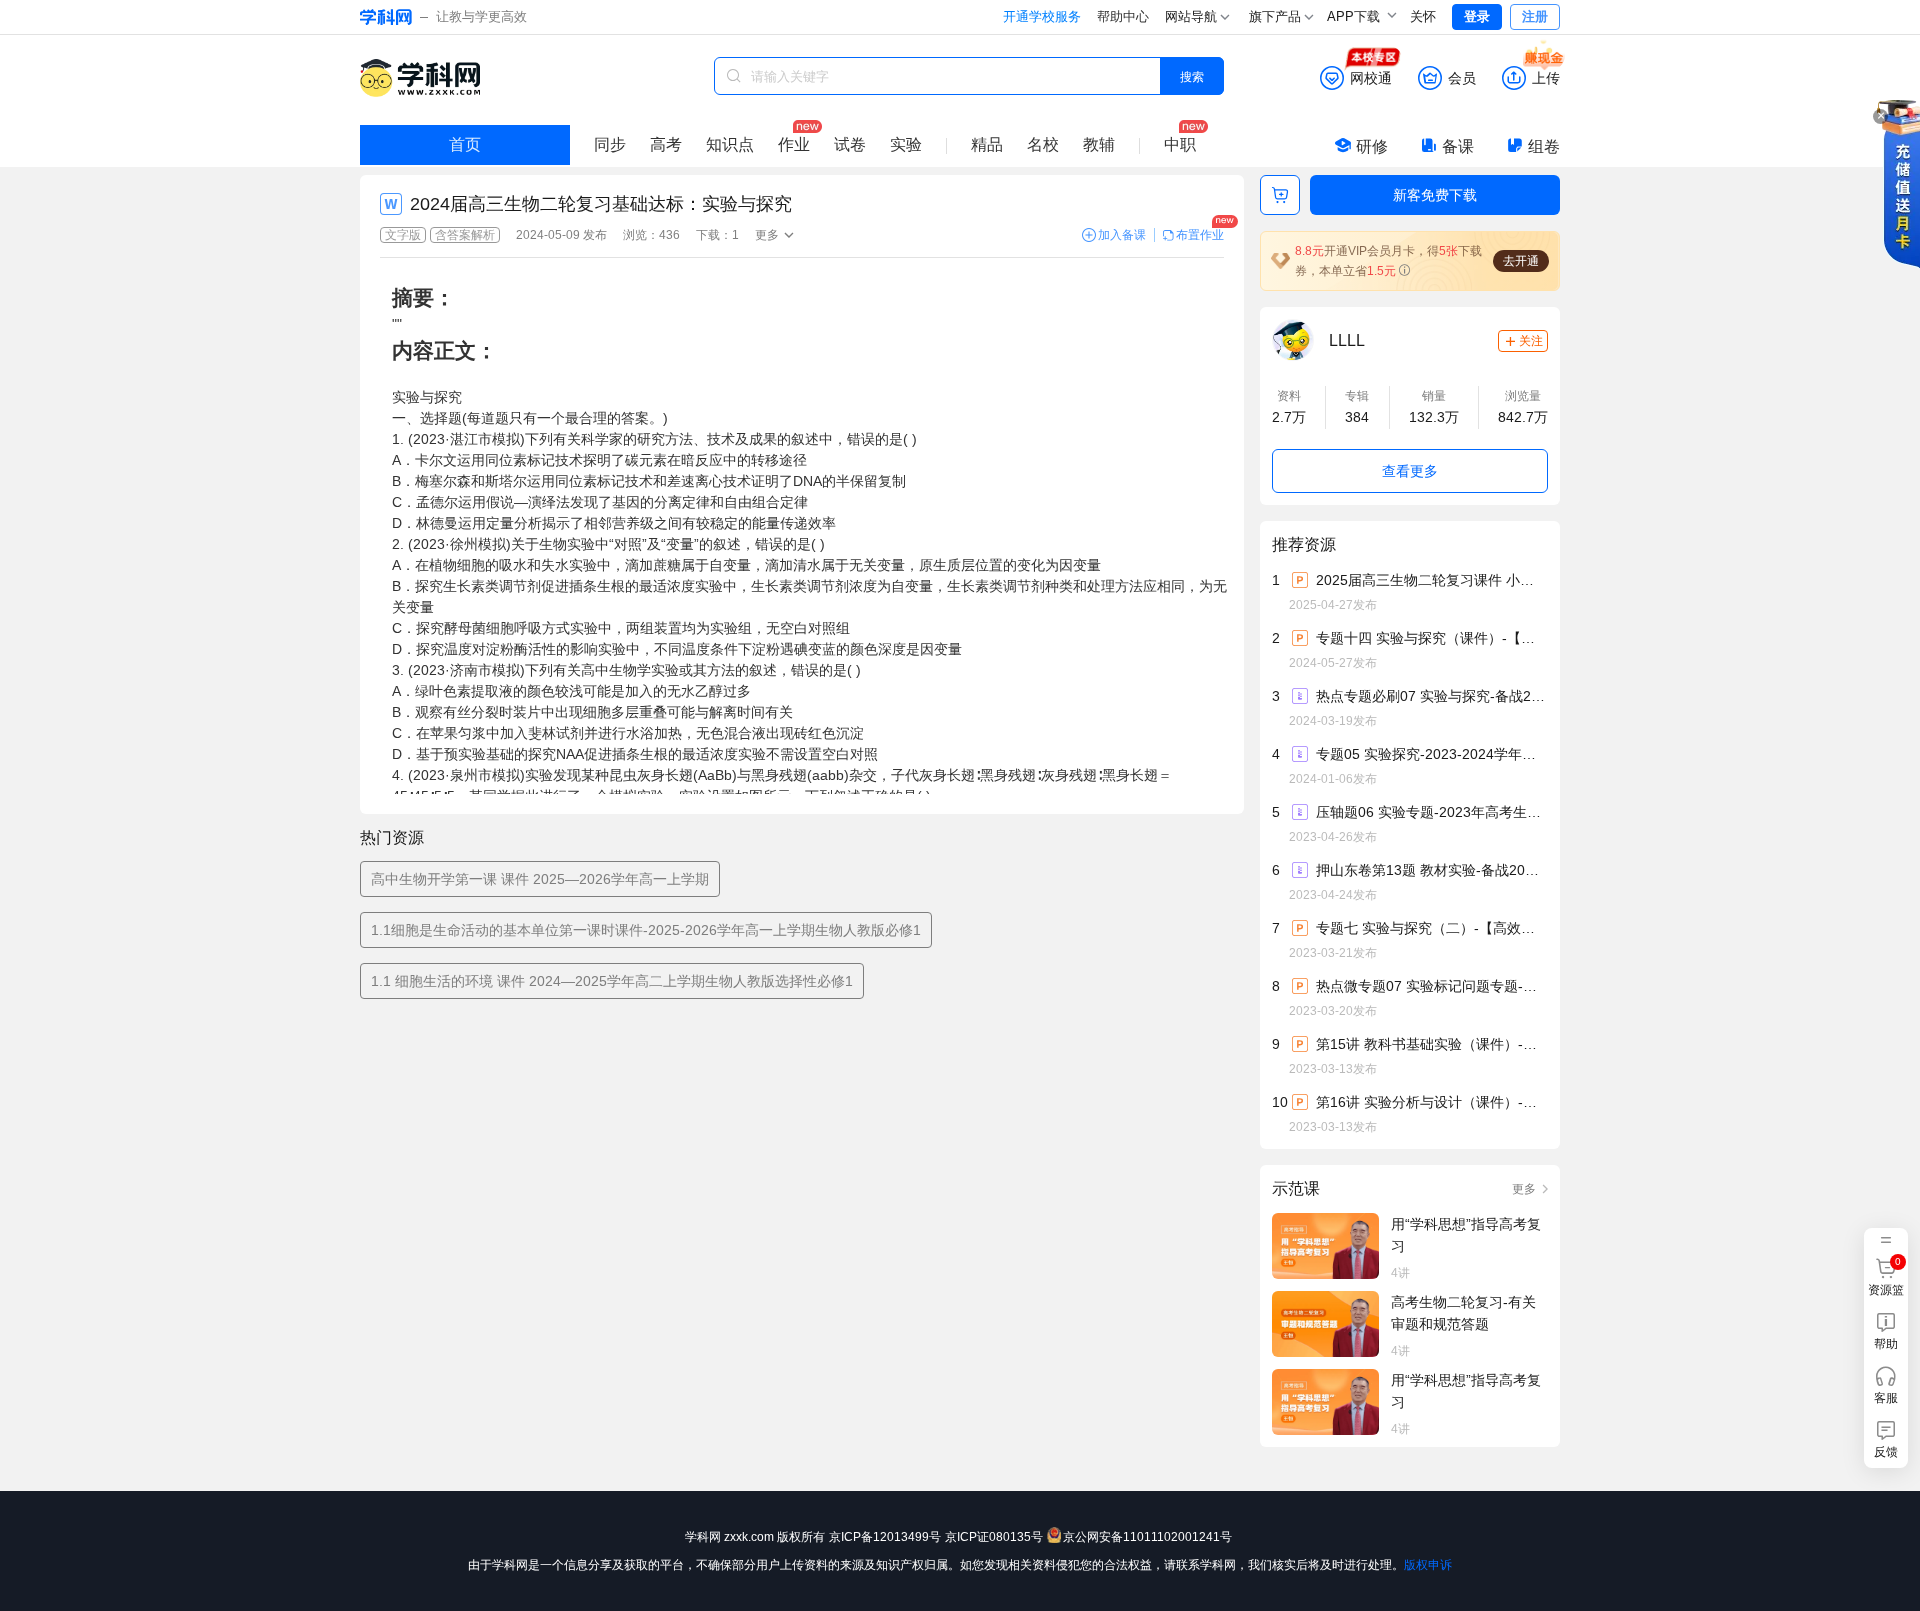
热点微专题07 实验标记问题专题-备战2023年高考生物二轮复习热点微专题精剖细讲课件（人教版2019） (1431, 986)
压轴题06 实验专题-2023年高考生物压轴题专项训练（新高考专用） (1431, 812)
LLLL (1347, 340)
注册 (1535, 16)
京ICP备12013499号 (885, 1537)
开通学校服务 (1042, 16)
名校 (1043, 144)
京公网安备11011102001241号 (1147, 1537)
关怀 (1423, 16)
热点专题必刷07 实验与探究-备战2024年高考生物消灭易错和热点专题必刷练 (1431, 696)
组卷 (1544, 146)
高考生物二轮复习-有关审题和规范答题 (1463, 1313)
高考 (666, 144)
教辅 (1099, 144)
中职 (1180, 144)
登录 (1477, 16)
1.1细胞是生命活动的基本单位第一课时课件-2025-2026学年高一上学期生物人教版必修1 (646, 930)
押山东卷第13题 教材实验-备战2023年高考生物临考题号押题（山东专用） (1431, 870)
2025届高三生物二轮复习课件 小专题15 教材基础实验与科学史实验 (1431, 580)
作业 (794, 144)
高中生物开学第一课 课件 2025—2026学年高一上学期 (540, 879)
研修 (1372, 146)
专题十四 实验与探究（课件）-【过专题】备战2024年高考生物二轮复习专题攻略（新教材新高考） (1431, 638)
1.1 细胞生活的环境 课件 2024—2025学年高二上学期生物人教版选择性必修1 (612, 981)
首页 (465, 144)
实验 (906, 144)
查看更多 (1410, 471)
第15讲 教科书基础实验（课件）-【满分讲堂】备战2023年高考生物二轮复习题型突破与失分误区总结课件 (1431, 1044)
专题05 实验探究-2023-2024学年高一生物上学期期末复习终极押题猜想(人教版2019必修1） (1431, 754)
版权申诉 (1428, 1565)
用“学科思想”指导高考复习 (1466, 1235)
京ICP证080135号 (994, 1537)
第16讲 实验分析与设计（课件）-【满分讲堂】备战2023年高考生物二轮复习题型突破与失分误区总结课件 (1431, 1102)
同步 (610, 144)
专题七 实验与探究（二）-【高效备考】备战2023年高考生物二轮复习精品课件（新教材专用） (1431, 928)
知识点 (730, 144)
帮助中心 (1123, 16)
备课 (1458, 146)
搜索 (1192, 75)
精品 (987, 144)
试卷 (850, 144)
